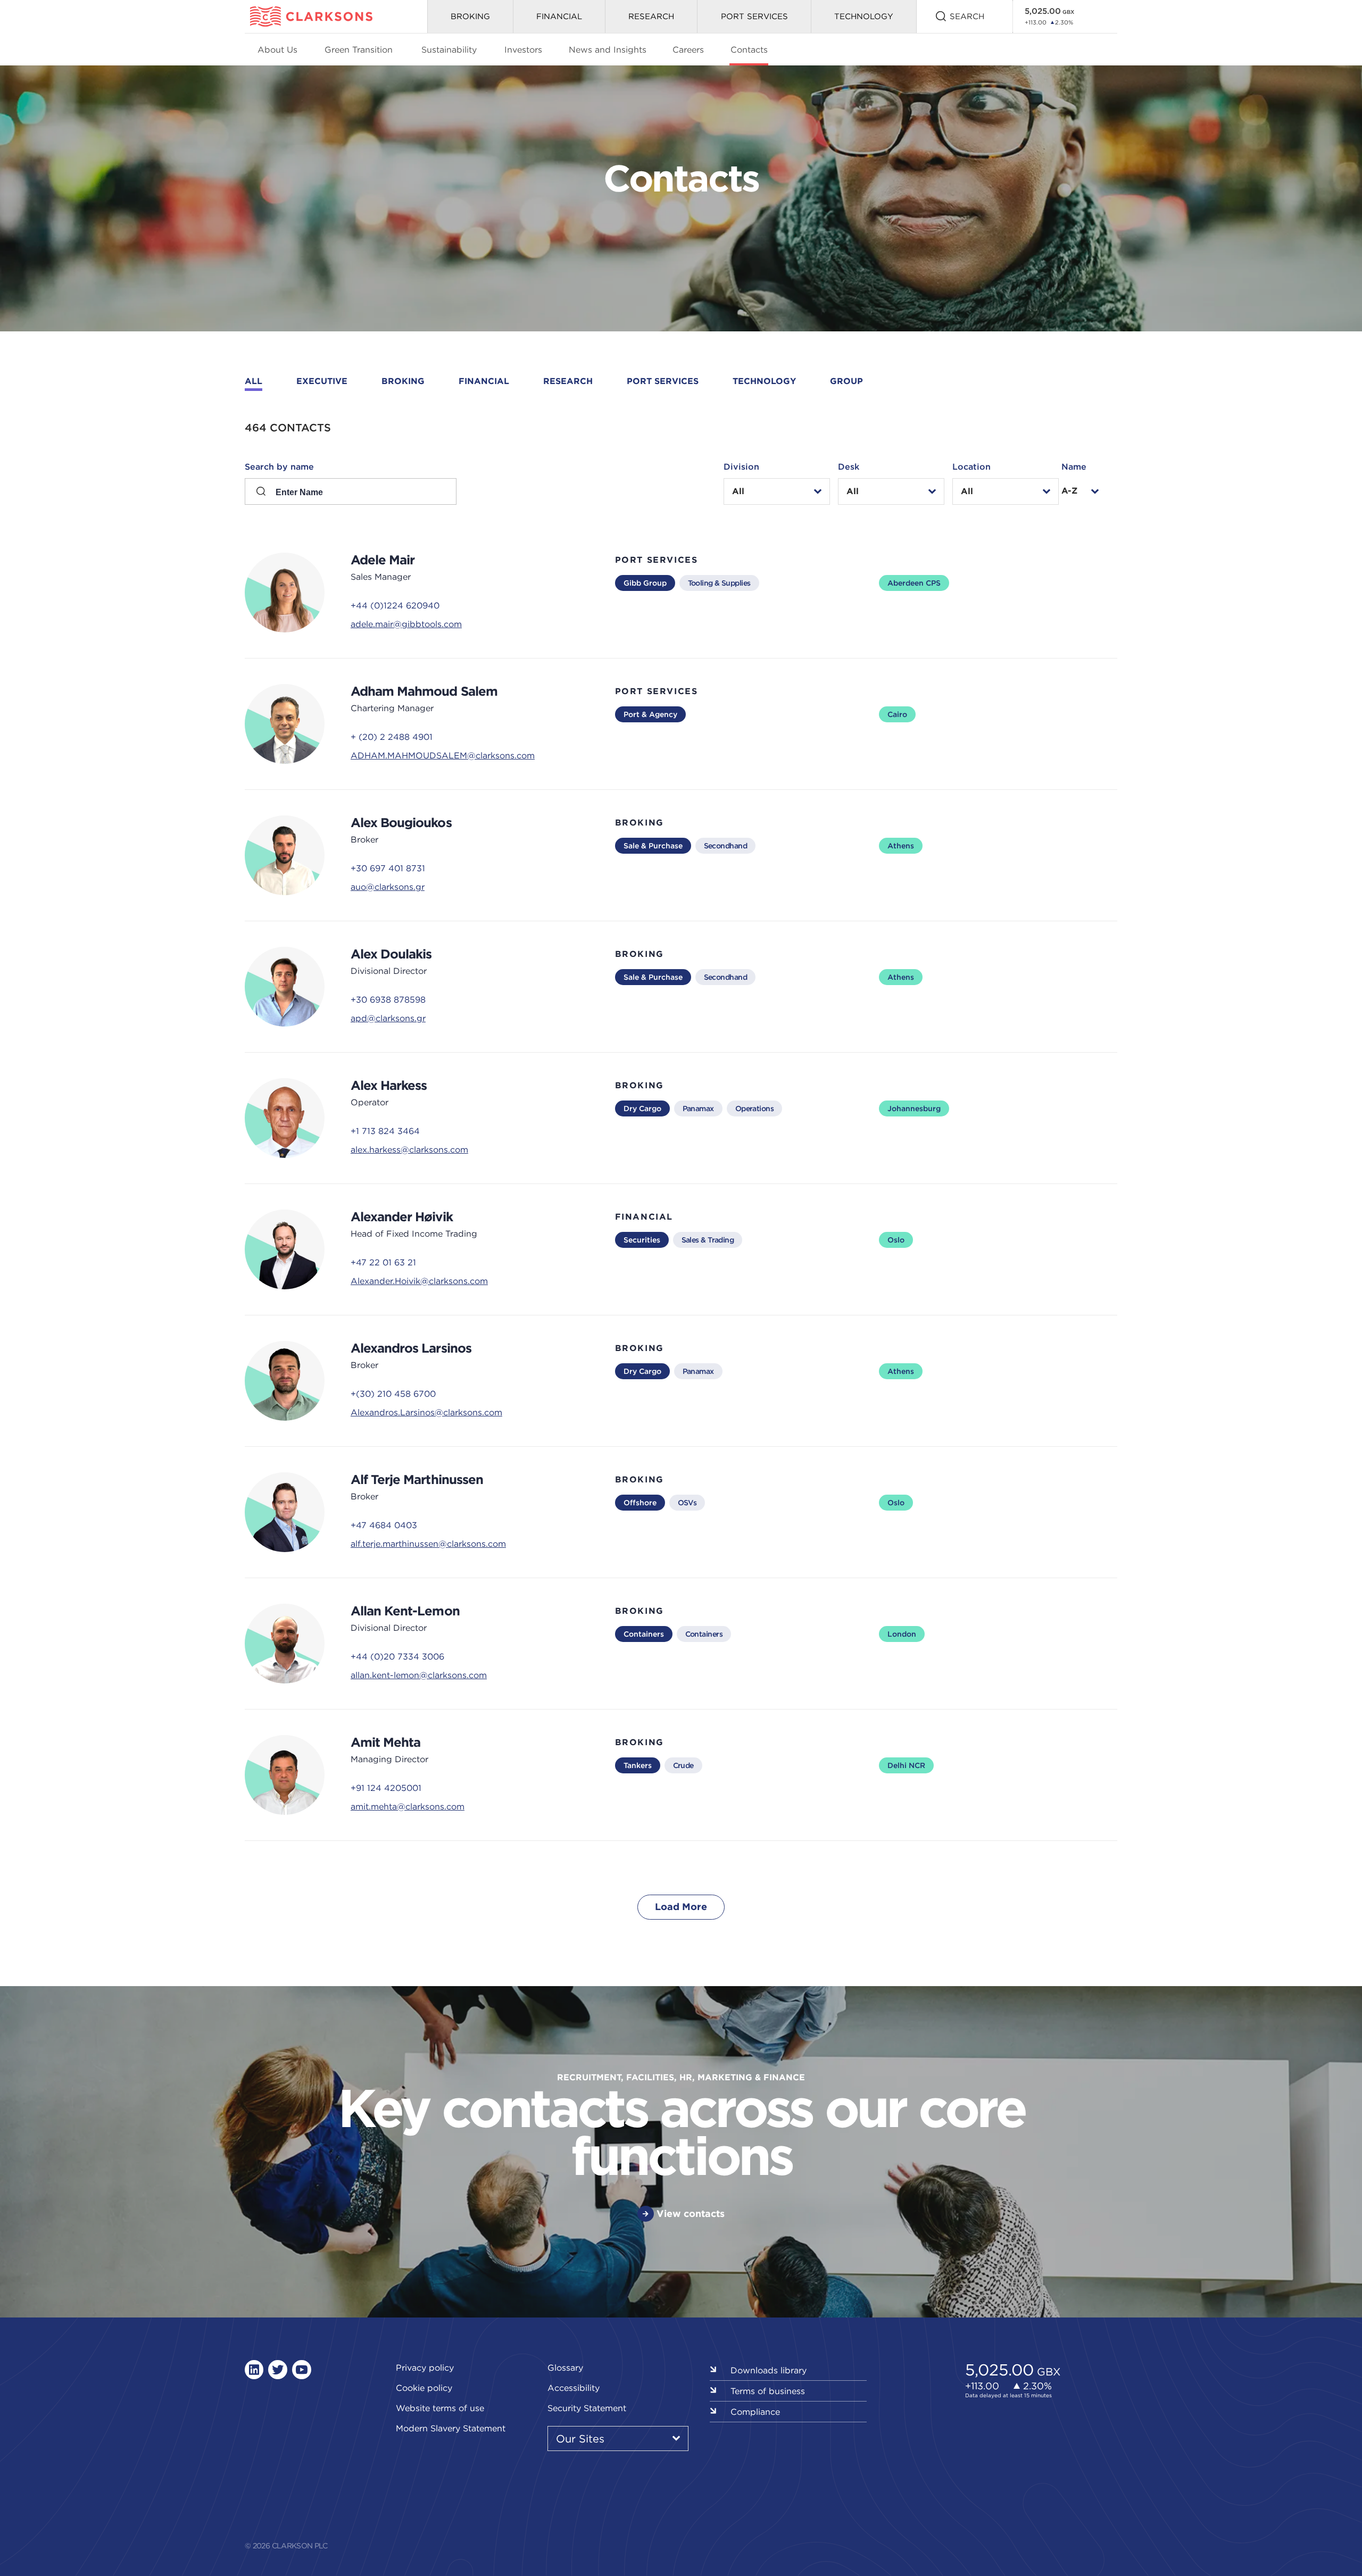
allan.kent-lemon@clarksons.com (419, 1675)
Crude (683, 1765)
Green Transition (359, 49)
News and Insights (608, 49)
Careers (688, 49)
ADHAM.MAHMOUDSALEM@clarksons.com (443, 755)
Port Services (754, 16)
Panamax (698, 1108)
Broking (470, 16)
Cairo (897, 714)
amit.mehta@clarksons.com (408, 1806)
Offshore (640, 1503)
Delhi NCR (906, 1765)
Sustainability (449, 49)
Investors (523, 49)
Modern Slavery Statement (451, 2428)
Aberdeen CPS (914, 583)
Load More (681, 1907)
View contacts (691, 2214)
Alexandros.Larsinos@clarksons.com (426, 1412)
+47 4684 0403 (384, 1525)
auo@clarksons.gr (388, 887)
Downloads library (769, 2370)
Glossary (565, 2367)
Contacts (749, 49)
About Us (277, 49)
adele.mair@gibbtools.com (406, 624)
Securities (642, 1240)
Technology (764, 381)
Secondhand (725, 846)
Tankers (638, 1765)
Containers (644, 1634)
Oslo (896, 1240)
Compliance (755, 2412)
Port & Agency (650, 714)
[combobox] (777, 491)
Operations (754, 1108)
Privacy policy (425, 2367)
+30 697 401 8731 (388, 868)
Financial (559, 16)
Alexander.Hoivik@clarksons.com (419, 1281)
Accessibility (574, 2388)
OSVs (687, 1503)
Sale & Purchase (653, 846)
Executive (322, 381)
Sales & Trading (708, 1240)
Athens (901, 846)
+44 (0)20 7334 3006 (397, 1656)
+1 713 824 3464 (385, 1131)
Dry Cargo (642, 1108)
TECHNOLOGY (864, 16)
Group (846, 381)
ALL (254, 381)
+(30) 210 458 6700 (393, 1394)
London (902, 1634)
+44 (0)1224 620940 (395, 605)
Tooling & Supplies (719, 583)
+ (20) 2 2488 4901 (392, 737)
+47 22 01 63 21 (383, 1262)
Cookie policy (424, 2388)
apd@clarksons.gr (388, 1018)
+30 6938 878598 (388, 999)
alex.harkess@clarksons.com (409, 1149)
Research (651, 16)
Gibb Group (645, 583)
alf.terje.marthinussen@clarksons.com (428, 1544)
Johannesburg (914, 1108)
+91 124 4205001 (386, 1788)
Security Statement (587, 2408)
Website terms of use (440, 2408)
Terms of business (768, 2391)
